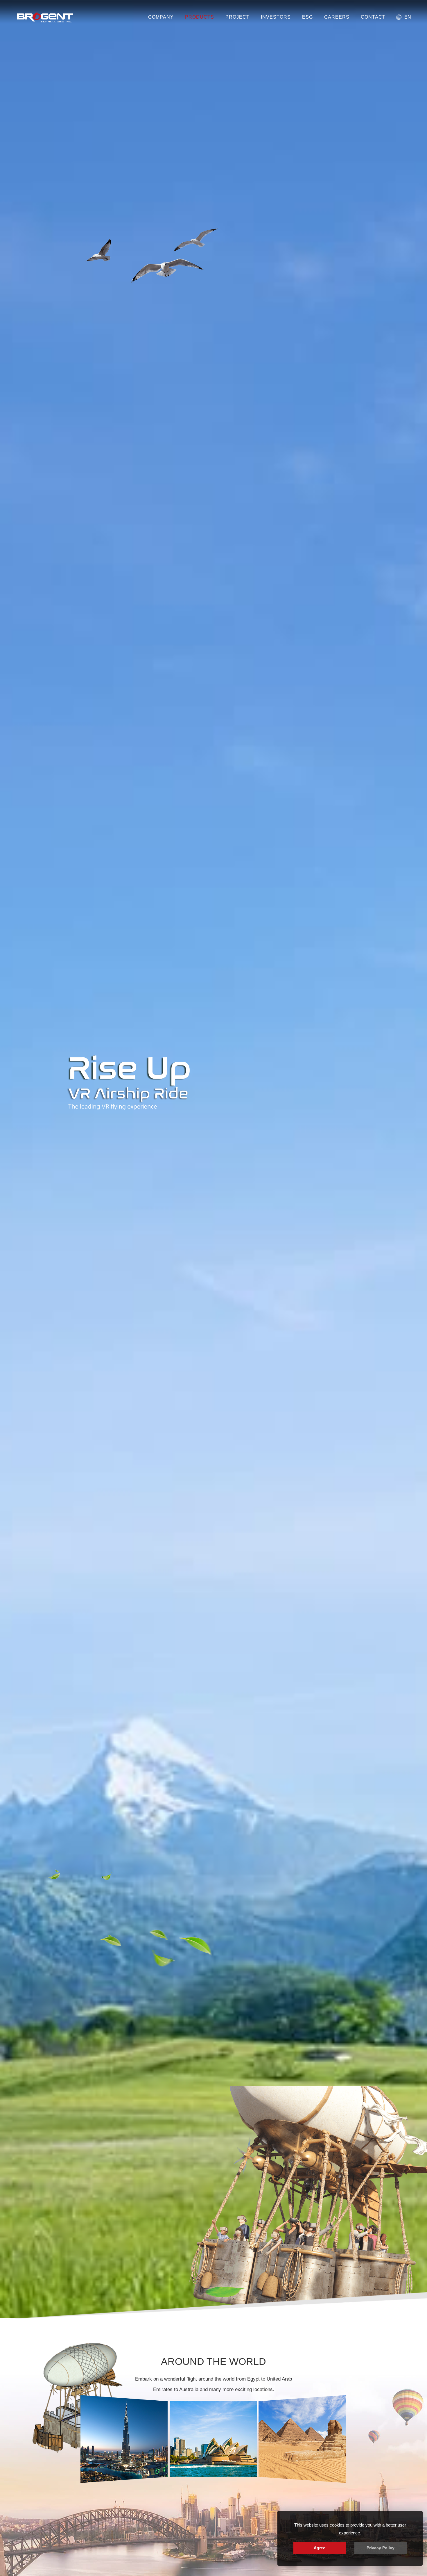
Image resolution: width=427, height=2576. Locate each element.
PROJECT (237, 17)
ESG (307, 17)
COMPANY (161, 17)
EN (408, 17)
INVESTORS (276, 17)
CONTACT (373, 17)
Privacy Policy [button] (381, 2548)
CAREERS (337, 17)
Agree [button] (320, 2548)
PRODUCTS (200, 17)
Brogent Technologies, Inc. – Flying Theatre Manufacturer (45, 17)
